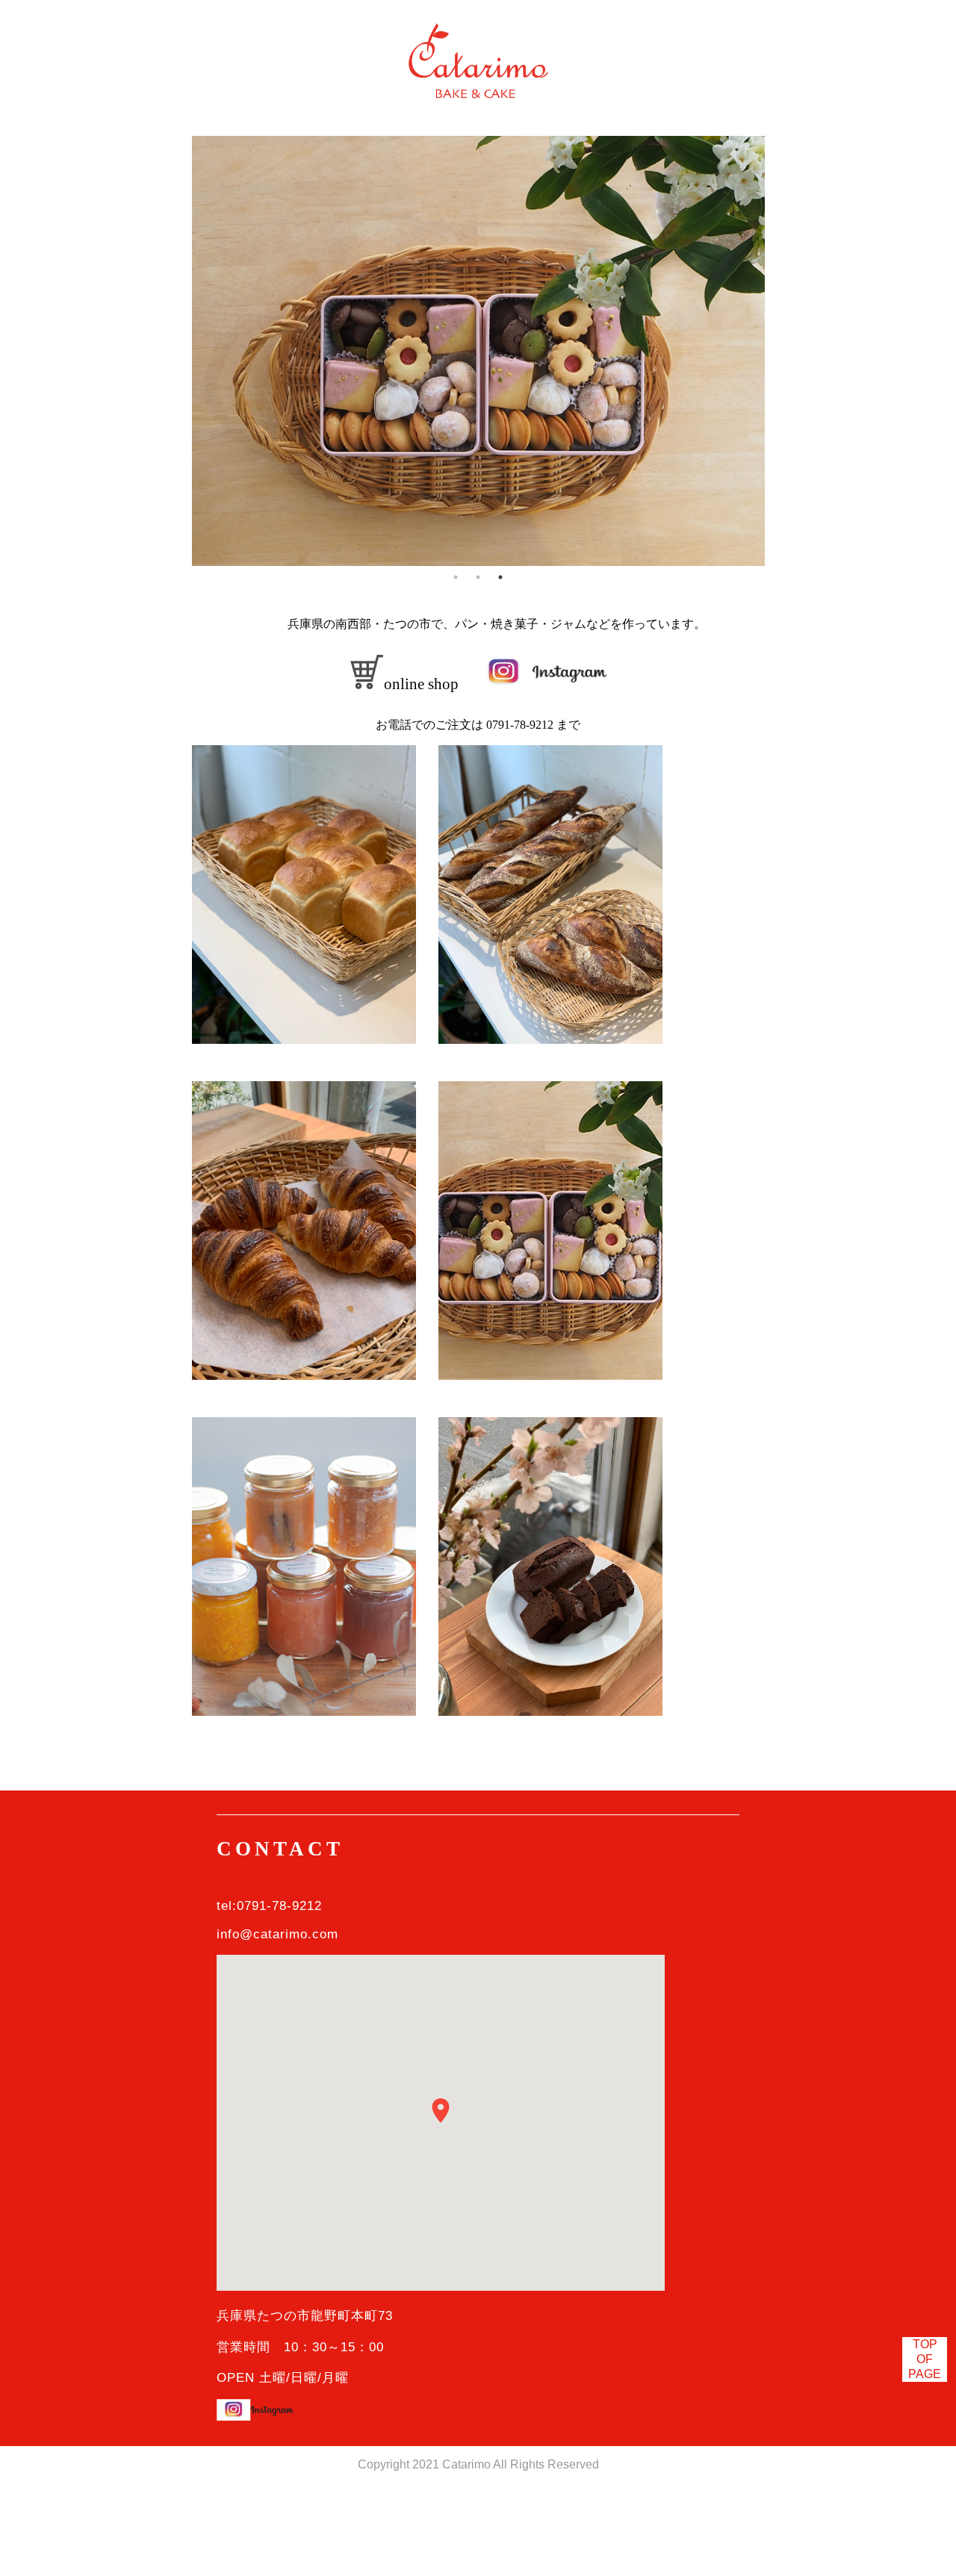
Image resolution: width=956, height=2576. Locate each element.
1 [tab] (456, 577)
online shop (421, 684)
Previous (181, 351)
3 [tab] (500, 577)
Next (776, 351)
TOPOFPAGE (925, 2359)
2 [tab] (478, 577)
